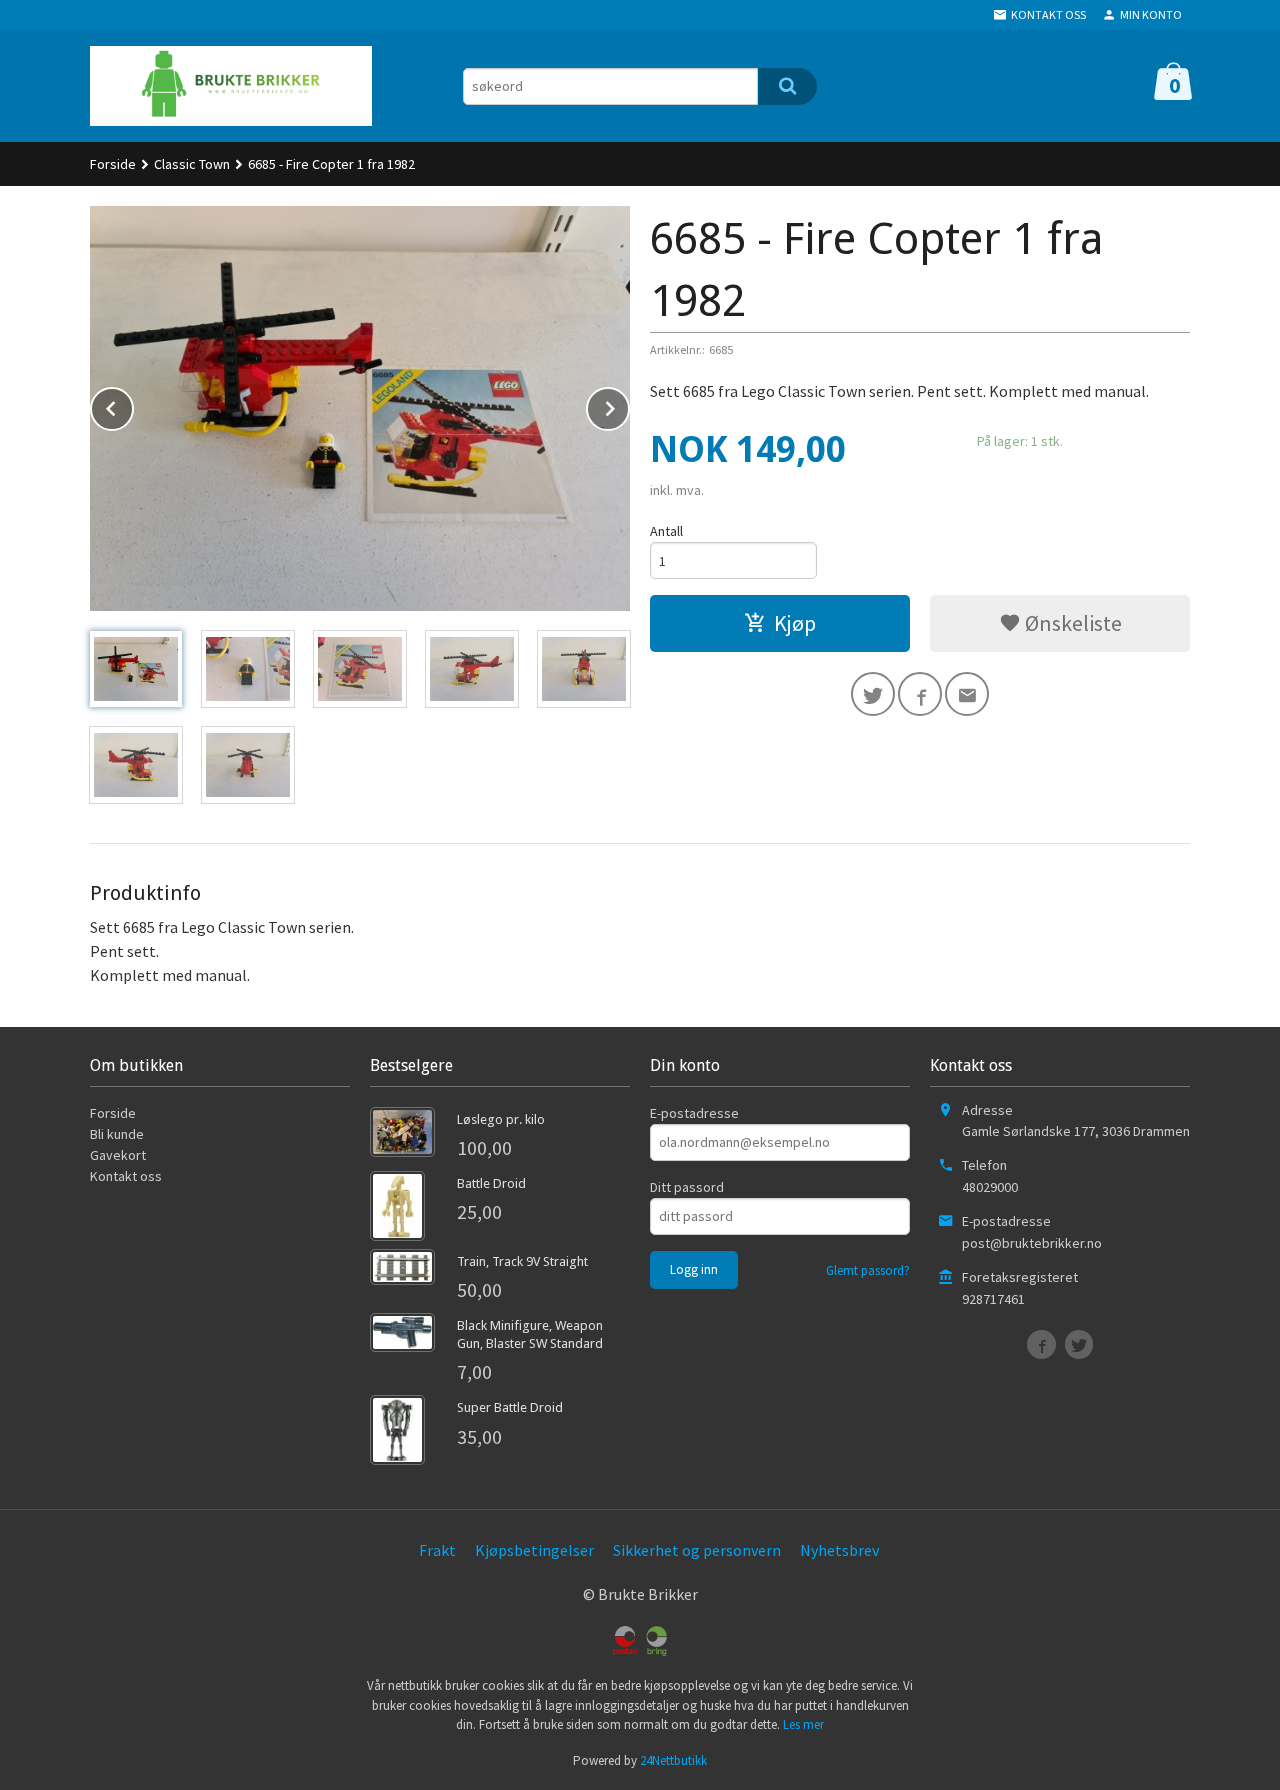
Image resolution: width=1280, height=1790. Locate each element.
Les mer (803, 1724)
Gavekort (118, 1155)
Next (629, 405)
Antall (666, 531)
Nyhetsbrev (839, 1550)
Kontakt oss (126, 1176)
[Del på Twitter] (873, 694)
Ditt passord (687, 1187)
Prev (133, 405)
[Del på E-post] (967, 694)
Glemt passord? (868, 1270)
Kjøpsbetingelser (534, 1550)
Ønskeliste (1071, 623)
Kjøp (795, 623)
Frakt (437, 1550)
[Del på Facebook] (920, 694)
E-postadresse (694, 1113)
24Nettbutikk (673, 1760)
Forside (113, 164)
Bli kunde (117, 1134)
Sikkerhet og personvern (697, 1550)
